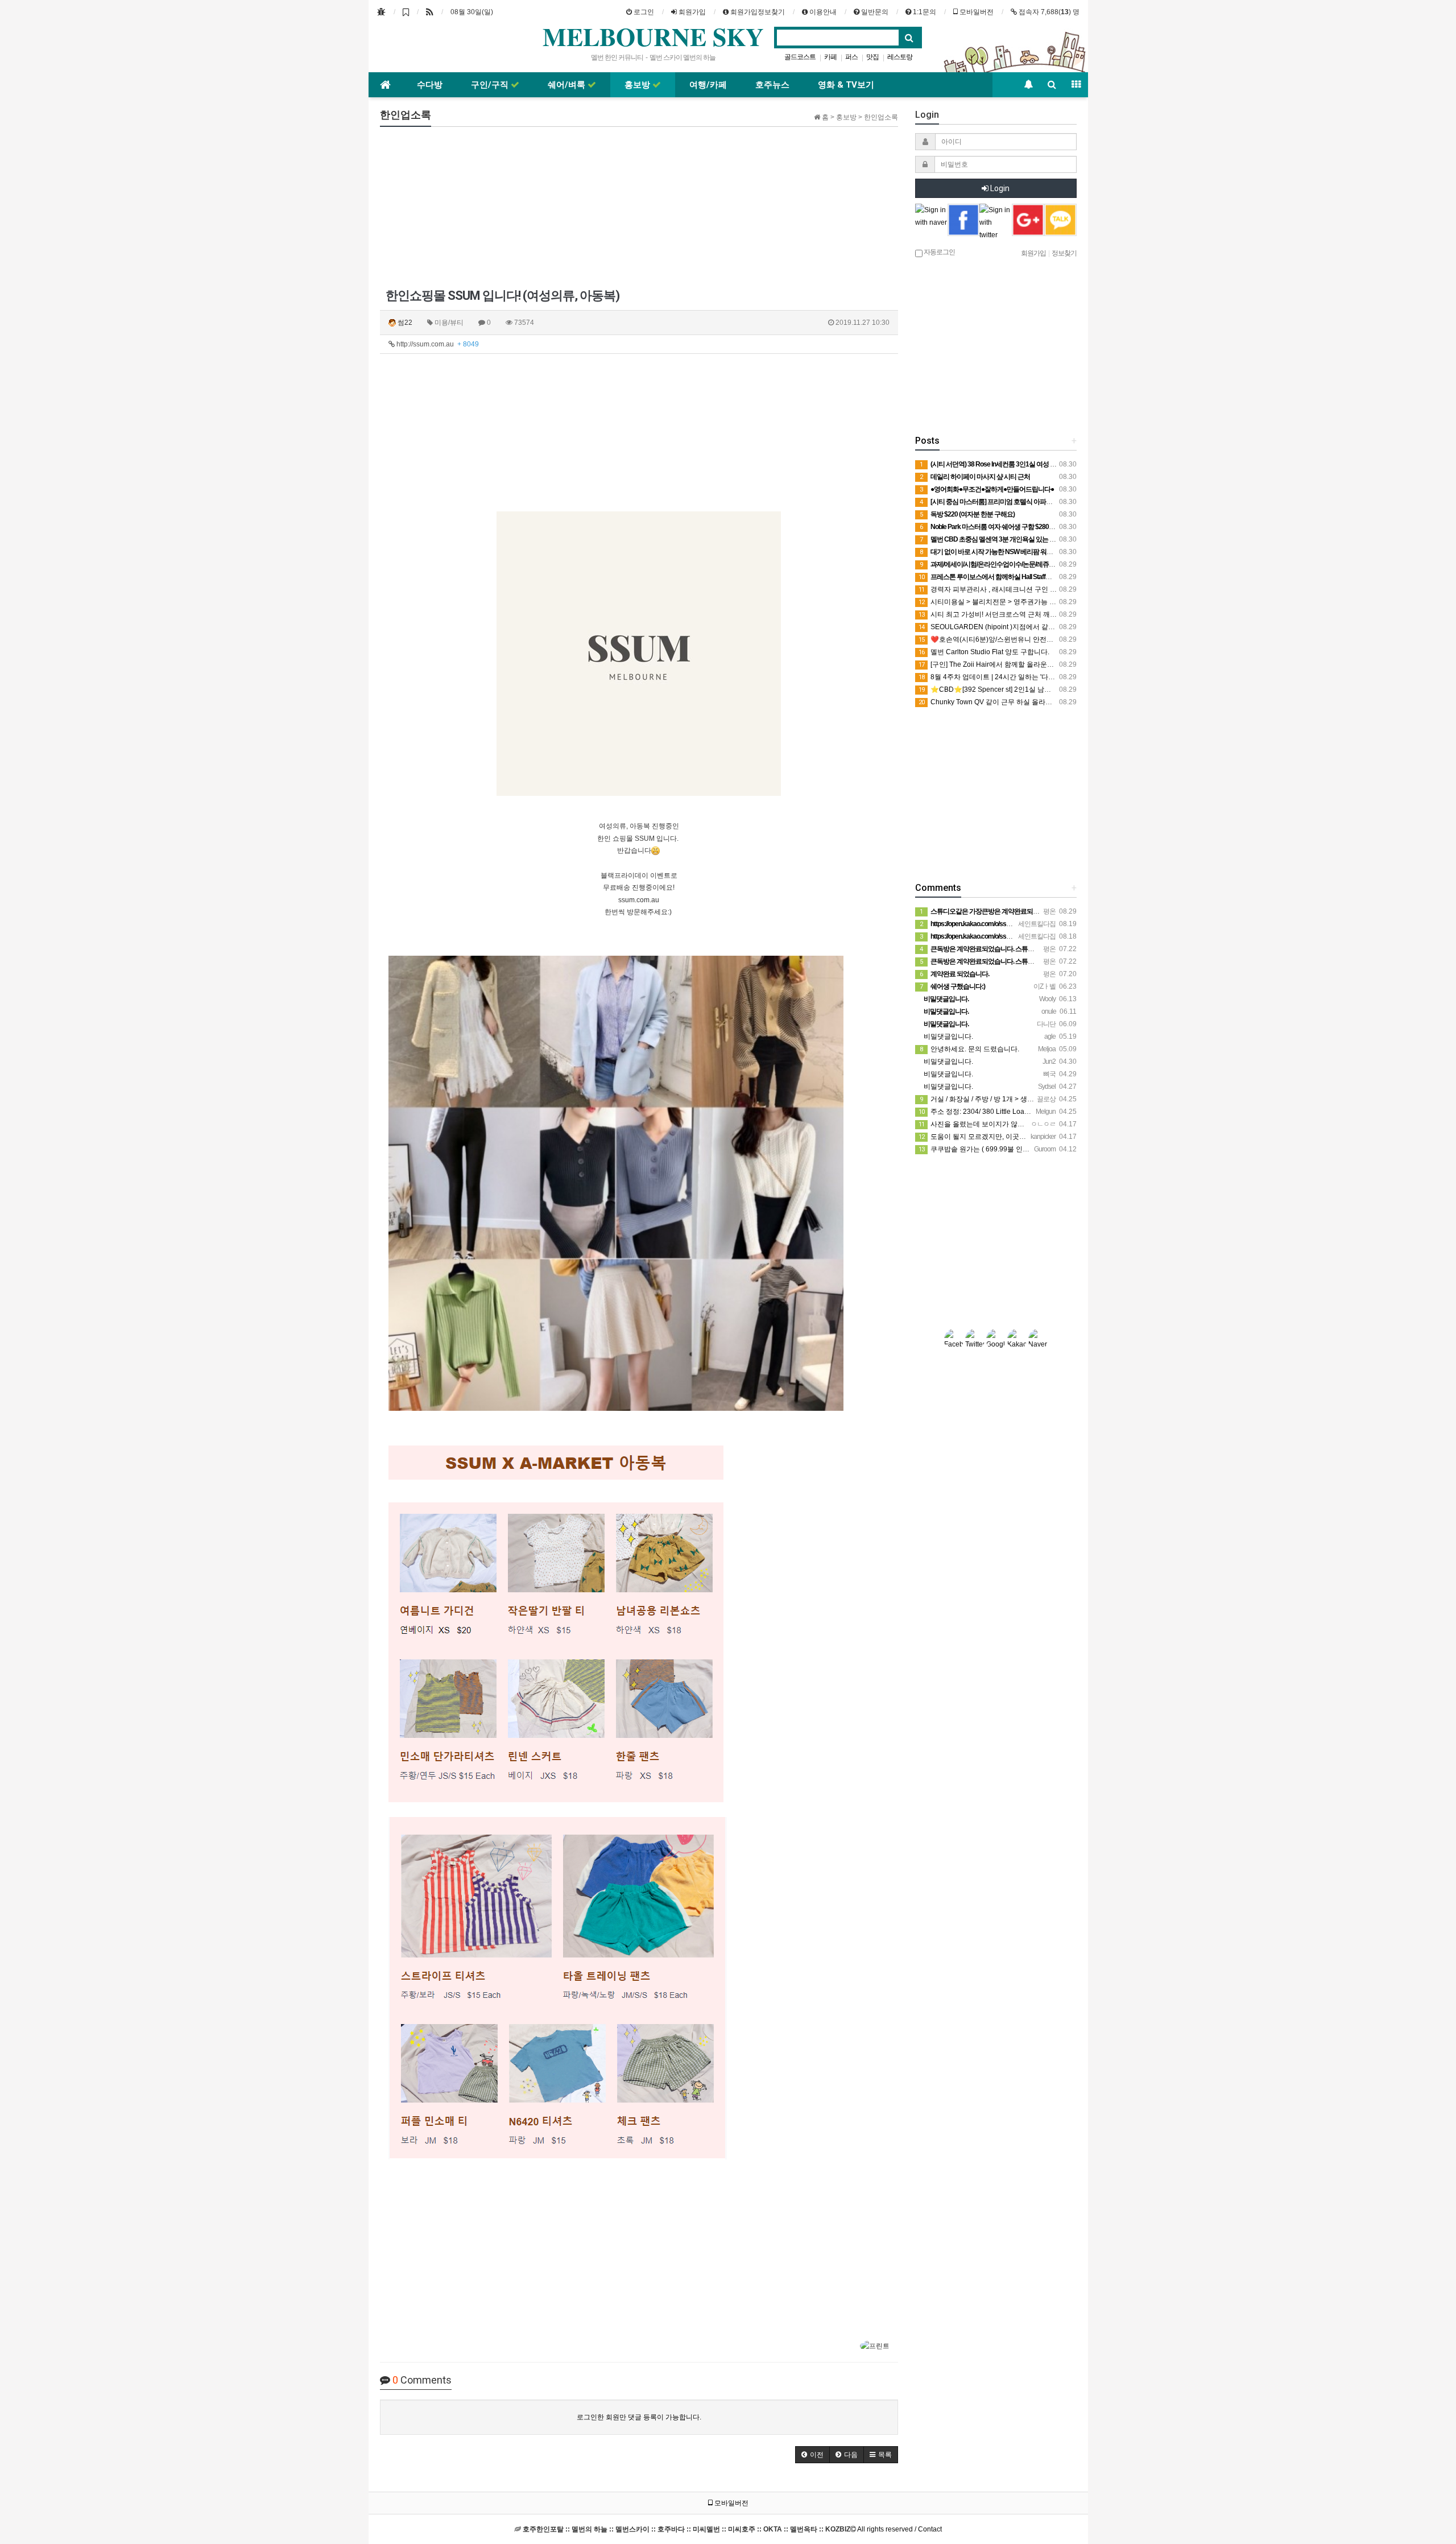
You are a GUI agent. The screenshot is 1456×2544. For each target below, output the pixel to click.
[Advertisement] (466, 207)
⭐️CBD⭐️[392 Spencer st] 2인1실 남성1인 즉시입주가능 (1012, 689)
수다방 (430, 85)
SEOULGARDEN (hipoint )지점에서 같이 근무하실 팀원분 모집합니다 (1030, 627)
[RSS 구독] (430, 12)
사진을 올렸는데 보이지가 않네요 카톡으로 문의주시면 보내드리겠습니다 (1035, 1124)
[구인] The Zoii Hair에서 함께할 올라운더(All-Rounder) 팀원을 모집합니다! (1037, 664)
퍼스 (851, 57)
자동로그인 (939, 252)
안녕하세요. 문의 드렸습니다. (969, 1049)
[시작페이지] (381, 12)
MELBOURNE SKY (653, 36)
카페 (830, 57)
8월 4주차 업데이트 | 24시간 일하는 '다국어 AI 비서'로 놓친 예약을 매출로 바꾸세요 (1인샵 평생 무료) (1077, 677)
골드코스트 (800, 57)
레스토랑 (900, 57)
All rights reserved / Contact (732, 2529)
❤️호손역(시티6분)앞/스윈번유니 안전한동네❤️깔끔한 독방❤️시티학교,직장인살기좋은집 (1061, 639)
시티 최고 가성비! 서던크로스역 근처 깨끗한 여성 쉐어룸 (1010, 614)
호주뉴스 (772, 85)
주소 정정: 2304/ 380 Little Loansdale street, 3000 (1001, 1112)
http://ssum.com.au (437, 344)
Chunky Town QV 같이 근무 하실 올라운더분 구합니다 (1007, 702)
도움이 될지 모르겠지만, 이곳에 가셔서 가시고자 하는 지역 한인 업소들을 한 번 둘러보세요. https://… (1077, 1137)
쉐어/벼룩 (568, 85)
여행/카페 (708, 85)
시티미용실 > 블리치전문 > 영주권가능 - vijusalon (1000, 602)
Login (999, 188)
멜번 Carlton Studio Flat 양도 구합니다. (984, 652)
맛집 (872, 57)
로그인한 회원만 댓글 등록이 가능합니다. (639, 2417)
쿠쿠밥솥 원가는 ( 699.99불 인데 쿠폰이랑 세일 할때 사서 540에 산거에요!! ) (1040, 1149)
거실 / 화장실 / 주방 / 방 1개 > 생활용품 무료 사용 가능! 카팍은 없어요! (1031, 1099)
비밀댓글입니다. (948, 1036)
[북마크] (406, 12)
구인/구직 (491, 85)
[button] (812, 2455)
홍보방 (638, 85)
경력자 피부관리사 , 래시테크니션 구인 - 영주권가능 (1003, 589)
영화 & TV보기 (846, 85)
